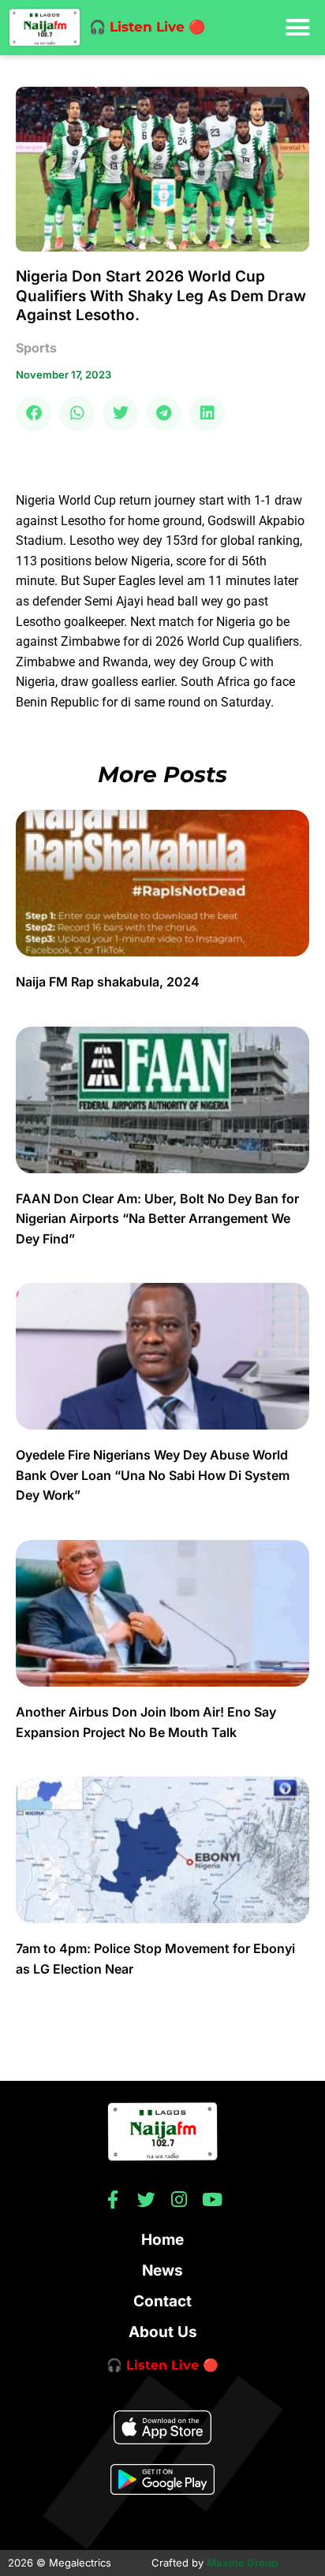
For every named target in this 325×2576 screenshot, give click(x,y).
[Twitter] (146, 2199)
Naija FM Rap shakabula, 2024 (109, 982)
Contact (162, 2301)
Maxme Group (242, 2563)
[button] (297, 28)
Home (162, 2240)
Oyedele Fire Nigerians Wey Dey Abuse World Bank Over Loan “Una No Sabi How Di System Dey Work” (153, 1475)
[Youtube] (213, 2199)
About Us (163, 2332)
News (162, 2270)
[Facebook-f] (113, 2199)
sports (36, 348)
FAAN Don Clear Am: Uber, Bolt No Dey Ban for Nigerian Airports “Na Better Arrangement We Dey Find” (157, 1219)
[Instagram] (179, 2199)
